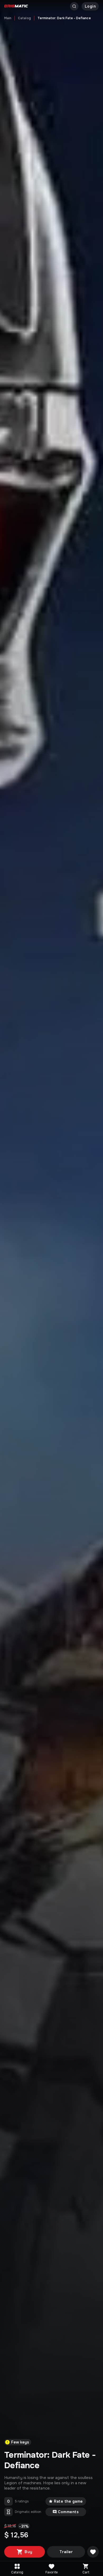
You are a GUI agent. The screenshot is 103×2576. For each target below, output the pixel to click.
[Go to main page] (16, 6)
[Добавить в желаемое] (93, 2552)
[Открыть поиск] (74, 6)
